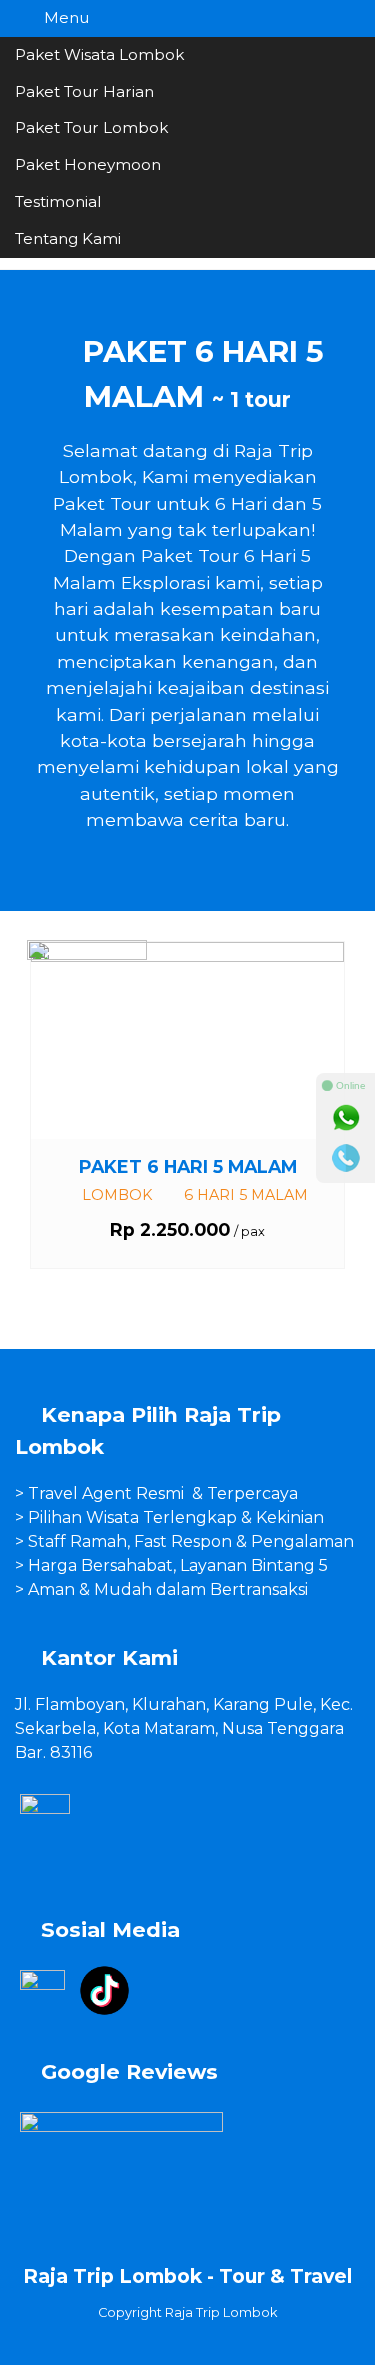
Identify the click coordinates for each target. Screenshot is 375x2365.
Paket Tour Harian (84, 91)
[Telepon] (346, 1158)
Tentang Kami (68, 238)
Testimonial (58, 201)
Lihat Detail (206, 1039)
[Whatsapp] (346, 1118)
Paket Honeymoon (88, 164)
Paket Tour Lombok (91, 127)
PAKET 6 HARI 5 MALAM (188, 1166)
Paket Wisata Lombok (99, 54)
